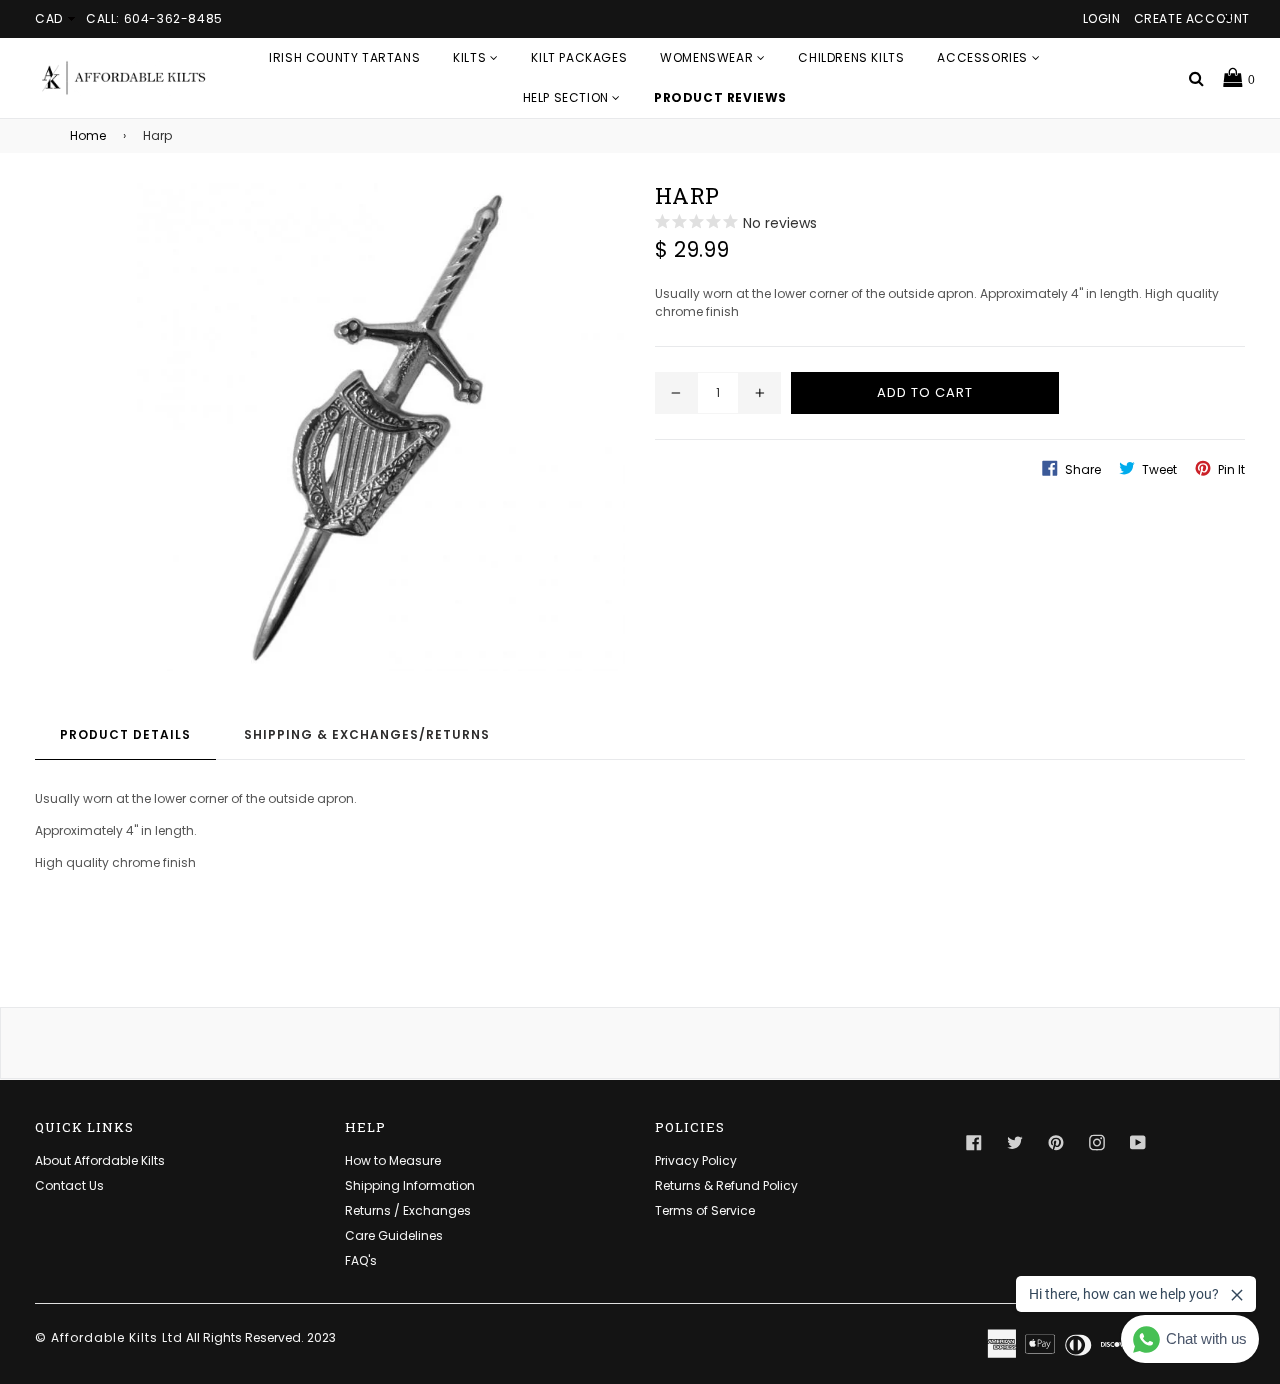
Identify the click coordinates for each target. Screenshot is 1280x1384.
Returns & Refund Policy (726, 1185)
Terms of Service (705, 1210)
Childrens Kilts (851, 57)
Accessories (984, 57)
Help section (568, 97)
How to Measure (393, 1160)
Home (88, 135)
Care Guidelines (394, 1235)
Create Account (1192, 18)
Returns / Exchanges (408, 1210)
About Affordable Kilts (100, 1160)
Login (1102, 18)
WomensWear (708, 57)
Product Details (125, 734)
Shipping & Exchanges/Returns (367, 734)
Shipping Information (410, 1185)
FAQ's (361, 1260)
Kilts (471, 57)
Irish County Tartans (344, 57)
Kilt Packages (579, 57)
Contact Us (69, 1185)
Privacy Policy (696, 1160)
